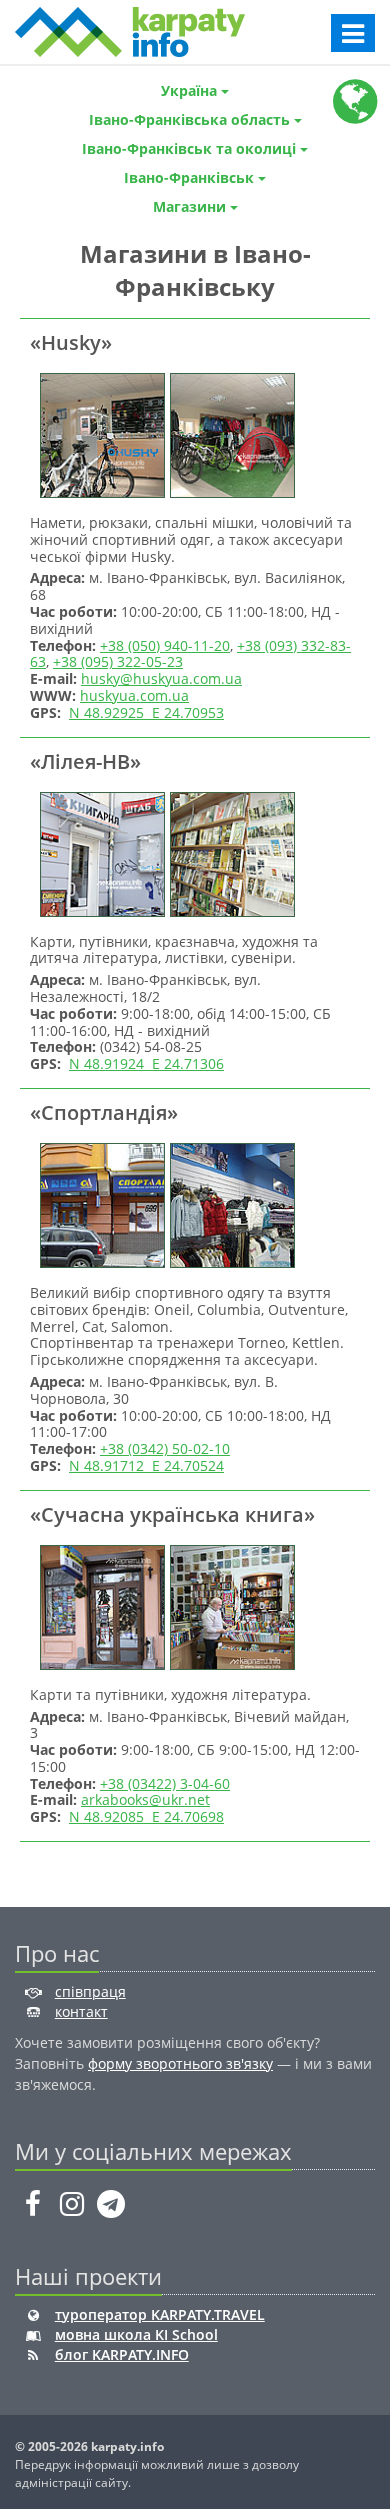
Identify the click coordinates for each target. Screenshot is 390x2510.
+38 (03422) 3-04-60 (165, 1783)
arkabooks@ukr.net (145, 1799)
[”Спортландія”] (100, 1203)
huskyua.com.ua (134, 695)
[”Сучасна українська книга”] (100, 1605)
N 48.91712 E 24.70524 (146, 1465)
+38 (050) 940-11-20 (165, 645)
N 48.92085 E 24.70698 (146, 1816)
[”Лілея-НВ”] (100, 852)
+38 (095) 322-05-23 (118, 661)
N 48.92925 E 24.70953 (146, 712)
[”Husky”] (100, 433)
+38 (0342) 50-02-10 (165, 1448)
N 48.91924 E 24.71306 (146, 1063)
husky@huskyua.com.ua (161, 678)
